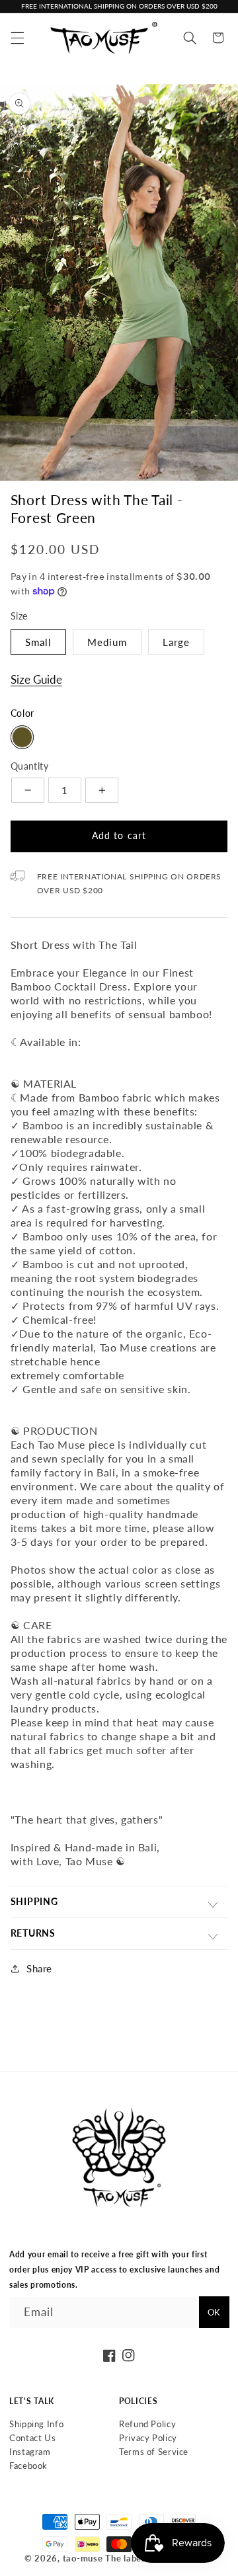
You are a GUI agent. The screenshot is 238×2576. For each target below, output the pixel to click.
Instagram (30, 2452)
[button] (17, 38)
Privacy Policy (148, 2438)
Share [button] (39, 1968)
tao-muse (83, 2558)
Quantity (29, 766)
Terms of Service (154, 2452)
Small (38, 642)
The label (125, 2558)
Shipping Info (36, 2424)
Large (176, 642)
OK (214, 2312)
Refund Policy (147, 2424)
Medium (107, 642)
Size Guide (36, 679)
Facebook (28, 2466)
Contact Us (32, 2438)
